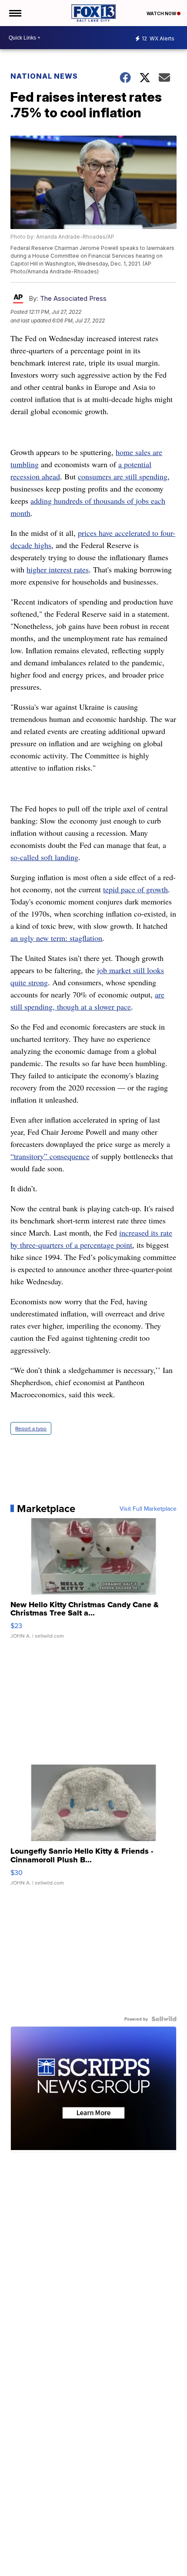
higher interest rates (58, 569)
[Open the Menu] (15, 13)
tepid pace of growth (135, 889)
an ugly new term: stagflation (56, 938)
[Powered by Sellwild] (164, 2019)
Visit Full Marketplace (148, 1509)
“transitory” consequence (50, 1156)
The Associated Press (73, 298)
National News (44, 76)
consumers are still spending (123, 476)
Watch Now (162, 13)
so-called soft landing (44, 857)
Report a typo (31, 1428)
